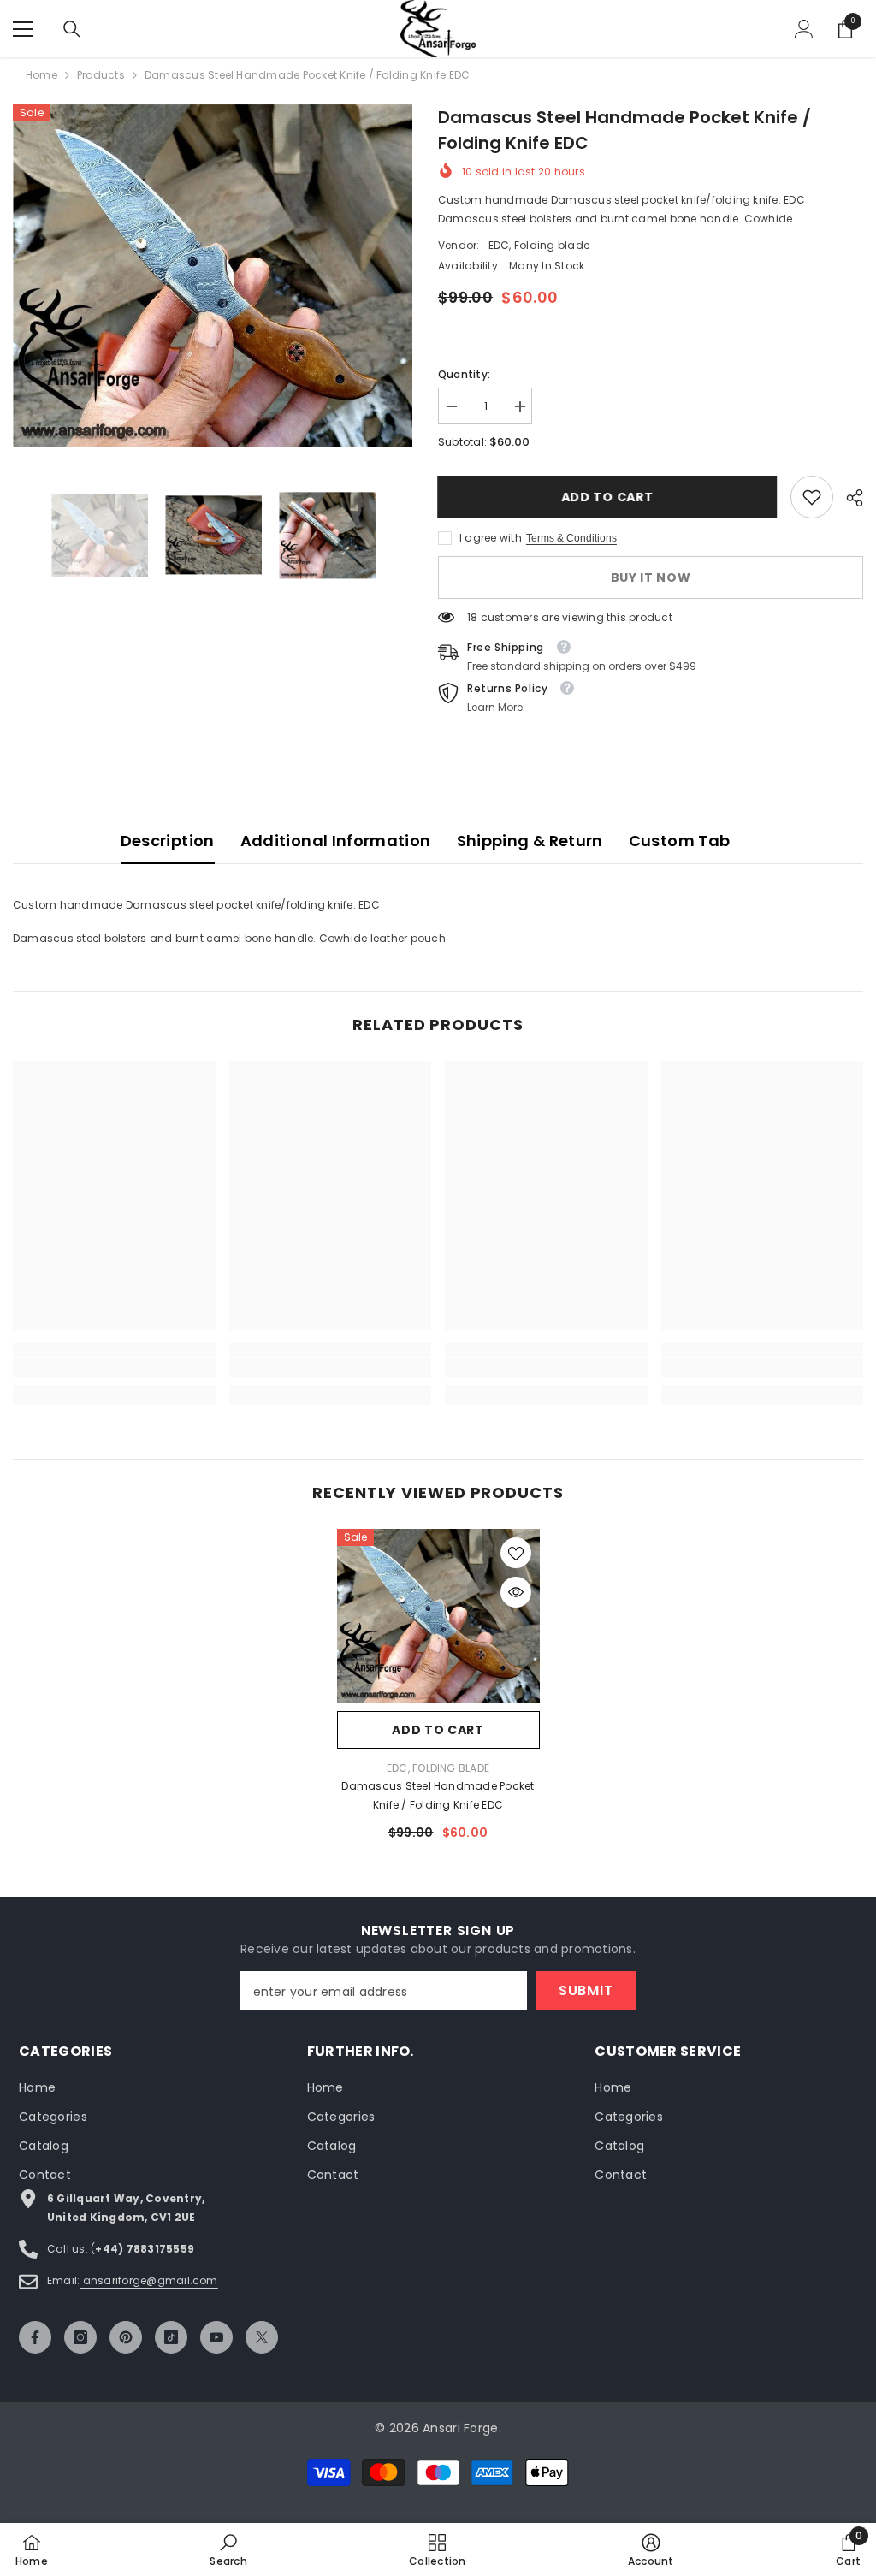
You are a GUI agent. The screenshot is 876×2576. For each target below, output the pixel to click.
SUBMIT (586, 1990)
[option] (213, 275)
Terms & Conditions (571, 538)
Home (41, 75)
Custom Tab (680, 841)
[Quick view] (516, 1592)
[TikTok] (171, 2337)
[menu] (23, 29)
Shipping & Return (530, 841)
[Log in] (804, 29)
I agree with (491, 538)
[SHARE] (848, 498)
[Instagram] (80, 2337)
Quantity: (464, 374)
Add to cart (608, 497)
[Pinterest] (126, 2337)
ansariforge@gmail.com (148, 2280)
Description (168, 841)
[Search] (72, 29)
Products (101, 75)
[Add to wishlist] (516, 1553)
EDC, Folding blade (539, 245)
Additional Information (336, 841)
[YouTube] (216, 2337)
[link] (812, 497)
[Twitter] (262, 2337)
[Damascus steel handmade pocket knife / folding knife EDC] (438, 1616)
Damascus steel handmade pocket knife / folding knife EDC (438, 1795)
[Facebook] (35, 2337)
